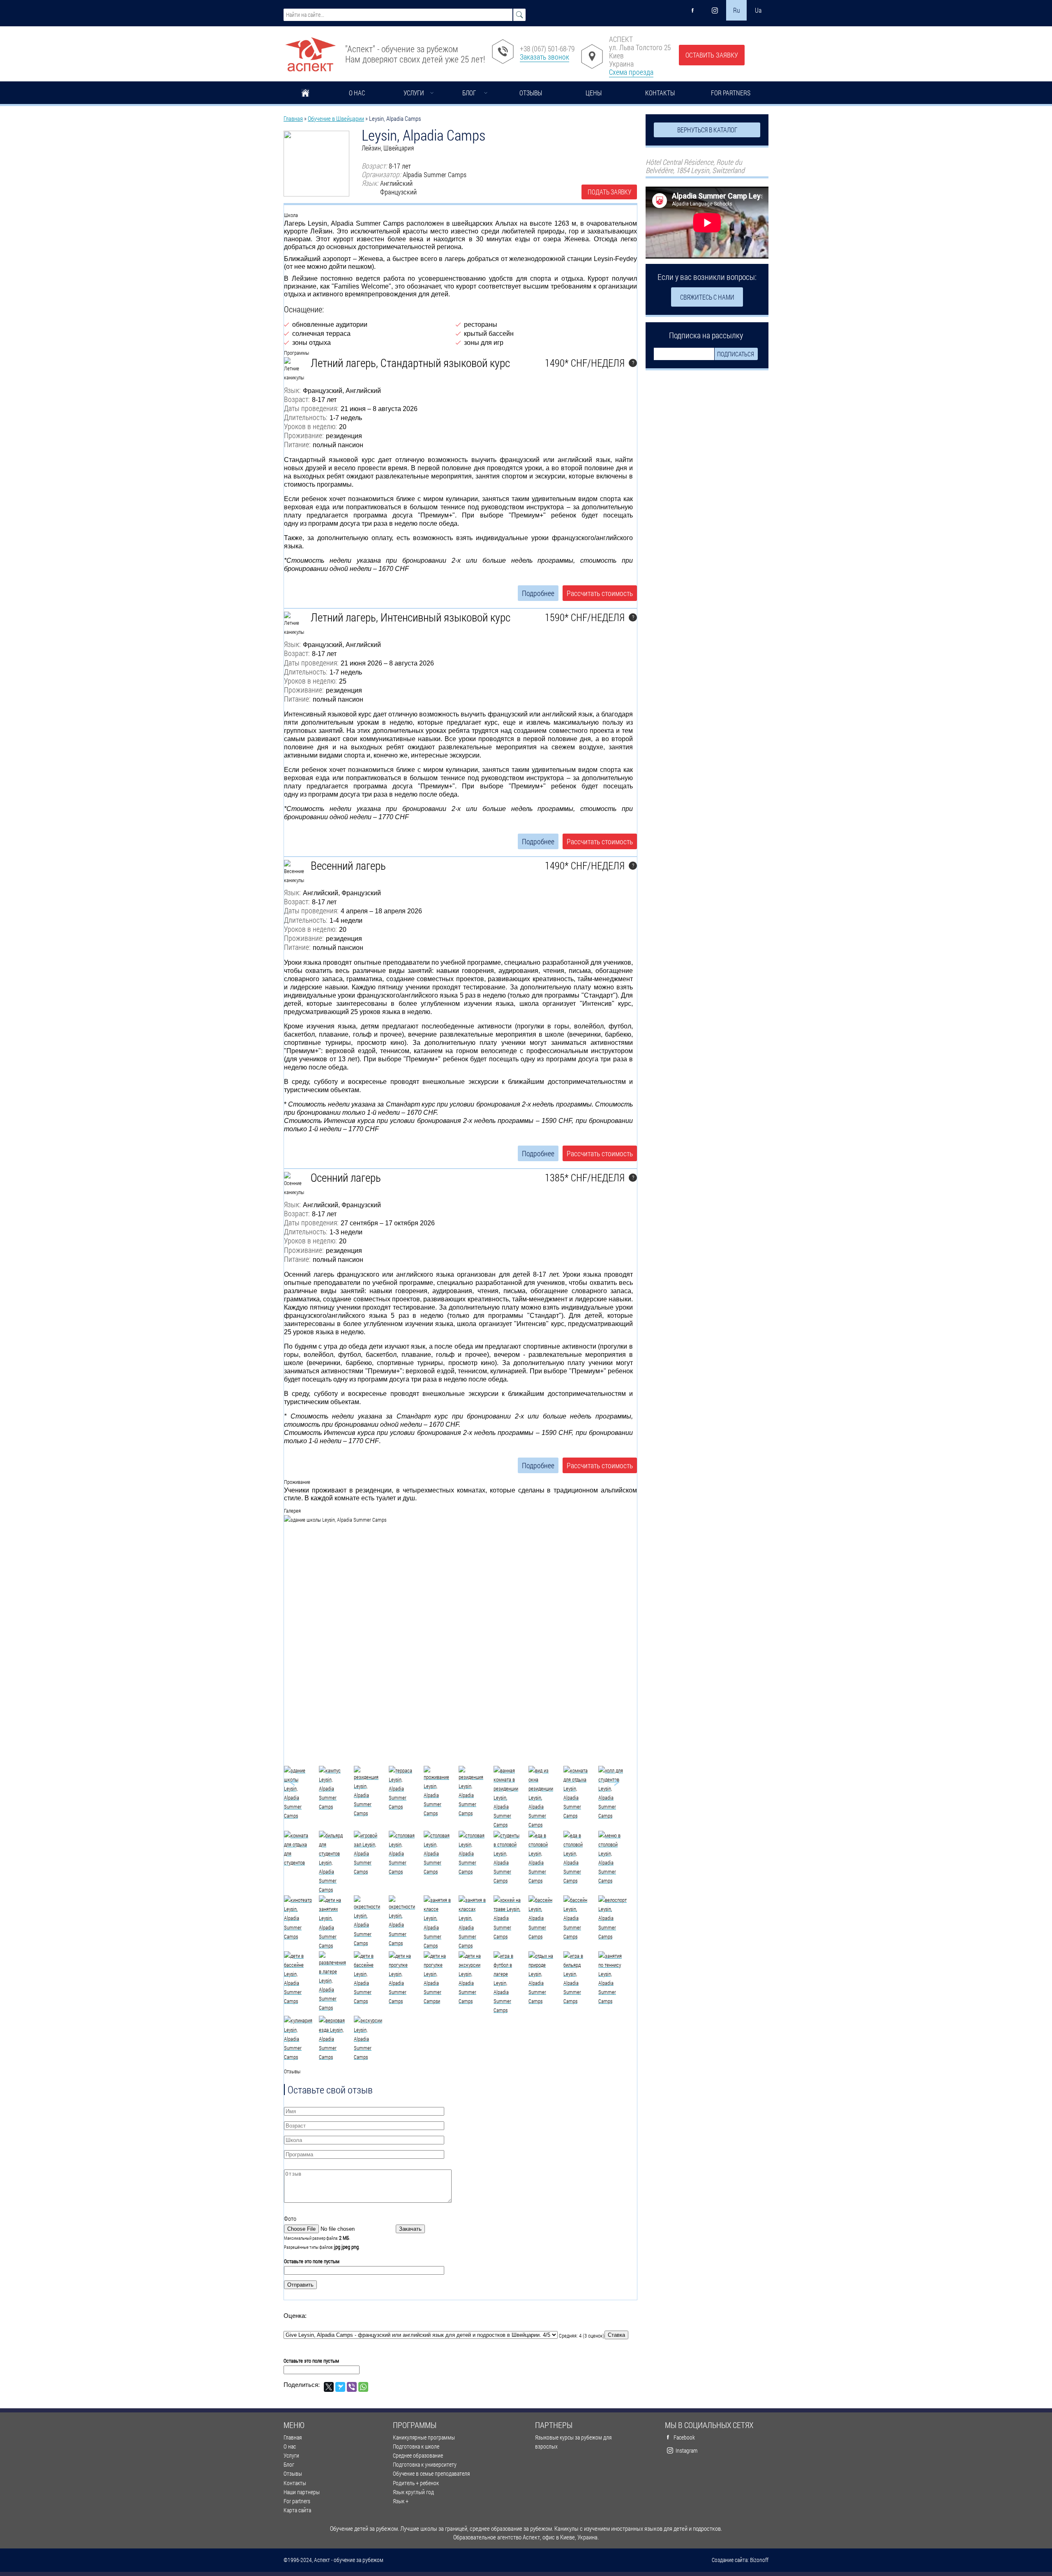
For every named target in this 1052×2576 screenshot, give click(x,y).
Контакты (660, 93)
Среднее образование (418, 2455)
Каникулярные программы (424, 2437)
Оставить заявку (712, 55)
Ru (737, 10)
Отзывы (531, 93)
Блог (469, 93)
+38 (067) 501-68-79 (547, 49)
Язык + (401, 2501)
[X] (329, 2387)
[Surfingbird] (340, 2387)
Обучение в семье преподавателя (431, 2473)
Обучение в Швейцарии (336, 118)
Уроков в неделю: (310, 426)
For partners (731, 93)
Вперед (607, 1783)
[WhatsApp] (363, 2387)
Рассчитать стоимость (600, 593)
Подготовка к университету (425, 2464)
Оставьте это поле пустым (312, 2261)
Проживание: (304, 435)
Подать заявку (609, 192)
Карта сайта (297, 2510)
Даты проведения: (311, 408)
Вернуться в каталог (707, 130)
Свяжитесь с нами (707, 297)
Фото (290, 2218)
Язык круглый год (413, 2492)
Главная (305, 94)
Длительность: (306, 417)
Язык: (292, 390)
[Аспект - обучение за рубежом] (310, 51)
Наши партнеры (302, 2492)
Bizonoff (759, 2560)
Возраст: (297, 399)
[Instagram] (715, 10)
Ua (758, 10)
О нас (357, 93)
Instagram (686, 2450)
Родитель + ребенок (416, 2483)
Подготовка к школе (416, 2446)
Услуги (414, 93)
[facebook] (693, 10)
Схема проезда (631, 72)
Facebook (684, 2437)
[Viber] (352, 2387)
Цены (594, 93)
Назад (302, 1783)
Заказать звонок (544, 57)
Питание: (297, 445)
